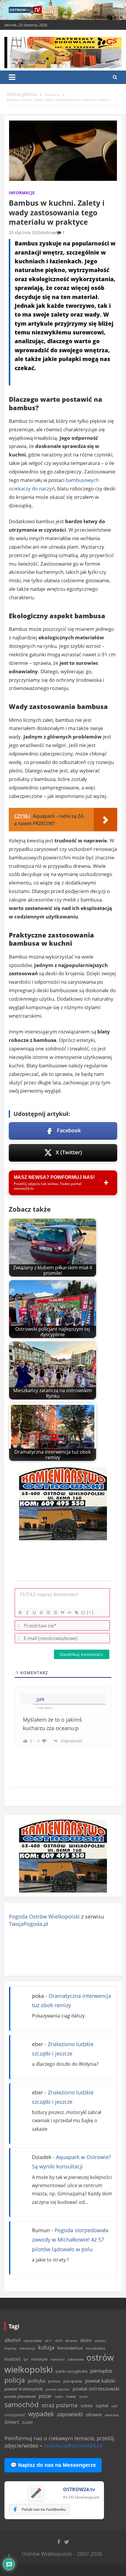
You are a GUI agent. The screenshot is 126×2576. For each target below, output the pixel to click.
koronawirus (70, 2348)
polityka (36, 2381)
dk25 (59, 2341)
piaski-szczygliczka (71, 2371)
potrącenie (73, 2381)
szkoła (87, 2406)
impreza (10, 2348)
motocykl (39, 2359)
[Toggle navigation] (12, 77)
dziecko (100, 2341)
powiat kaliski (100, 2381)
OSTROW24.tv (79, 2489)
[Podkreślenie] (34, 1612)
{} (83, 1612)
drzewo (71, 2340)
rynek (83, 2397)
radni (59, 2396)
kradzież (13, 2359)
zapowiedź (70, 2414)
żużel (27, 2422)
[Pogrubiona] (20, 1612)
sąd (114, 2406)
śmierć (12, 2422)
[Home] (22, 95)
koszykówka (96, 2348)
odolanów (76, 2359)
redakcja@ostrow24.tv (73, 2446)
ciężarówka (33, 2341)
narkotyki (58, 2359)
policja (15, 2380)
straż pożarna (60, 2405)
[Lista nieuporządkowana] (55, 1612)
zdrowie (94, 2414)
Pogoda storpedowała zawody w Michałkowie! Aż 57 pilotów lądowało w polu (70, 2240)
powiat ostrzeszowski (96, 2389)
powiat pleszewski (20, 2396)
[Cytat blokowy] (62, 1612)
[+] (90, 1612)
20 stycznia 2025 (25, 232)
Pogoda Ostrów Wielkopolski (44, 1916)
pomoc (54, 2381)
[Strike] (41, 1612)
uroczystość (15, 2415)
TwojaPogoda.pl (29, 1924)
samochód (22, 2404)
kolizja (46, 2347)
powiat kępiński (58, 2389)
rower (71, 2396)
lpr (26, 2359)
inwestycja (27, 2348)
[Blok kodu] (69, 1612)
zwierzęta (112, 2415)
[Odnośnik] (76, 1612)
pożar (45, 2396)
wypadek (41, 2414)
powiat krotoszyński (24, 2389)
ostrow (49, 232)
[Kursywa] (27, 1612)
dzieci (86, 2340)
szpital (102, 2406)
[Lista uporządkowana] (48, 1612)
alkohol (12, 2340)
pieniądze (101, 2371)
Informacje (22, 193)
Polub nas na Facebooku (44, 2509)
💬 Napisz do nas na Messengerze (53, 2465)
